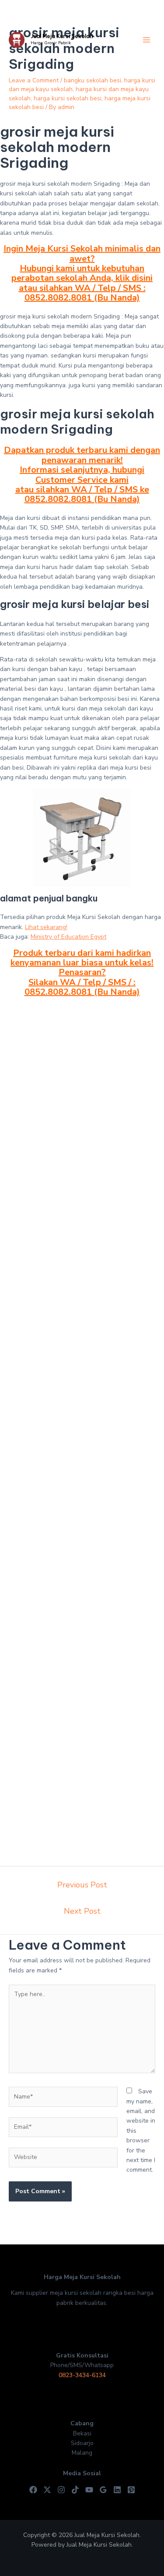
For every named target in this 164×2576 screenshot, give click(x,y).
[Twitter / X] (47, 2490)
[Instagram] (61, 2490)
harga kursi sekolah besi (68, 98)
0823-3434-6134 (82, 2375)
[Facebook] (33, 2490)
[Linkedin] (117, 2490)
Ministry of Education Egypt (68, 937)
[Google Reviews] (103, 2490)
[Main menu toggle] (146, 40)
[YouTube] (89, 2490)
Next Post (82, 1911)
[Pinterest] (131, 2490)
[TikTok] (75, 2490)
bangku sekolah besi (92, 80)
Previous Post (82, 1885)
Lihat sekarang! (46, 927)
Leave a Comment (34, 80)
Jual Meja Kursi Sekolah (62, 36)
